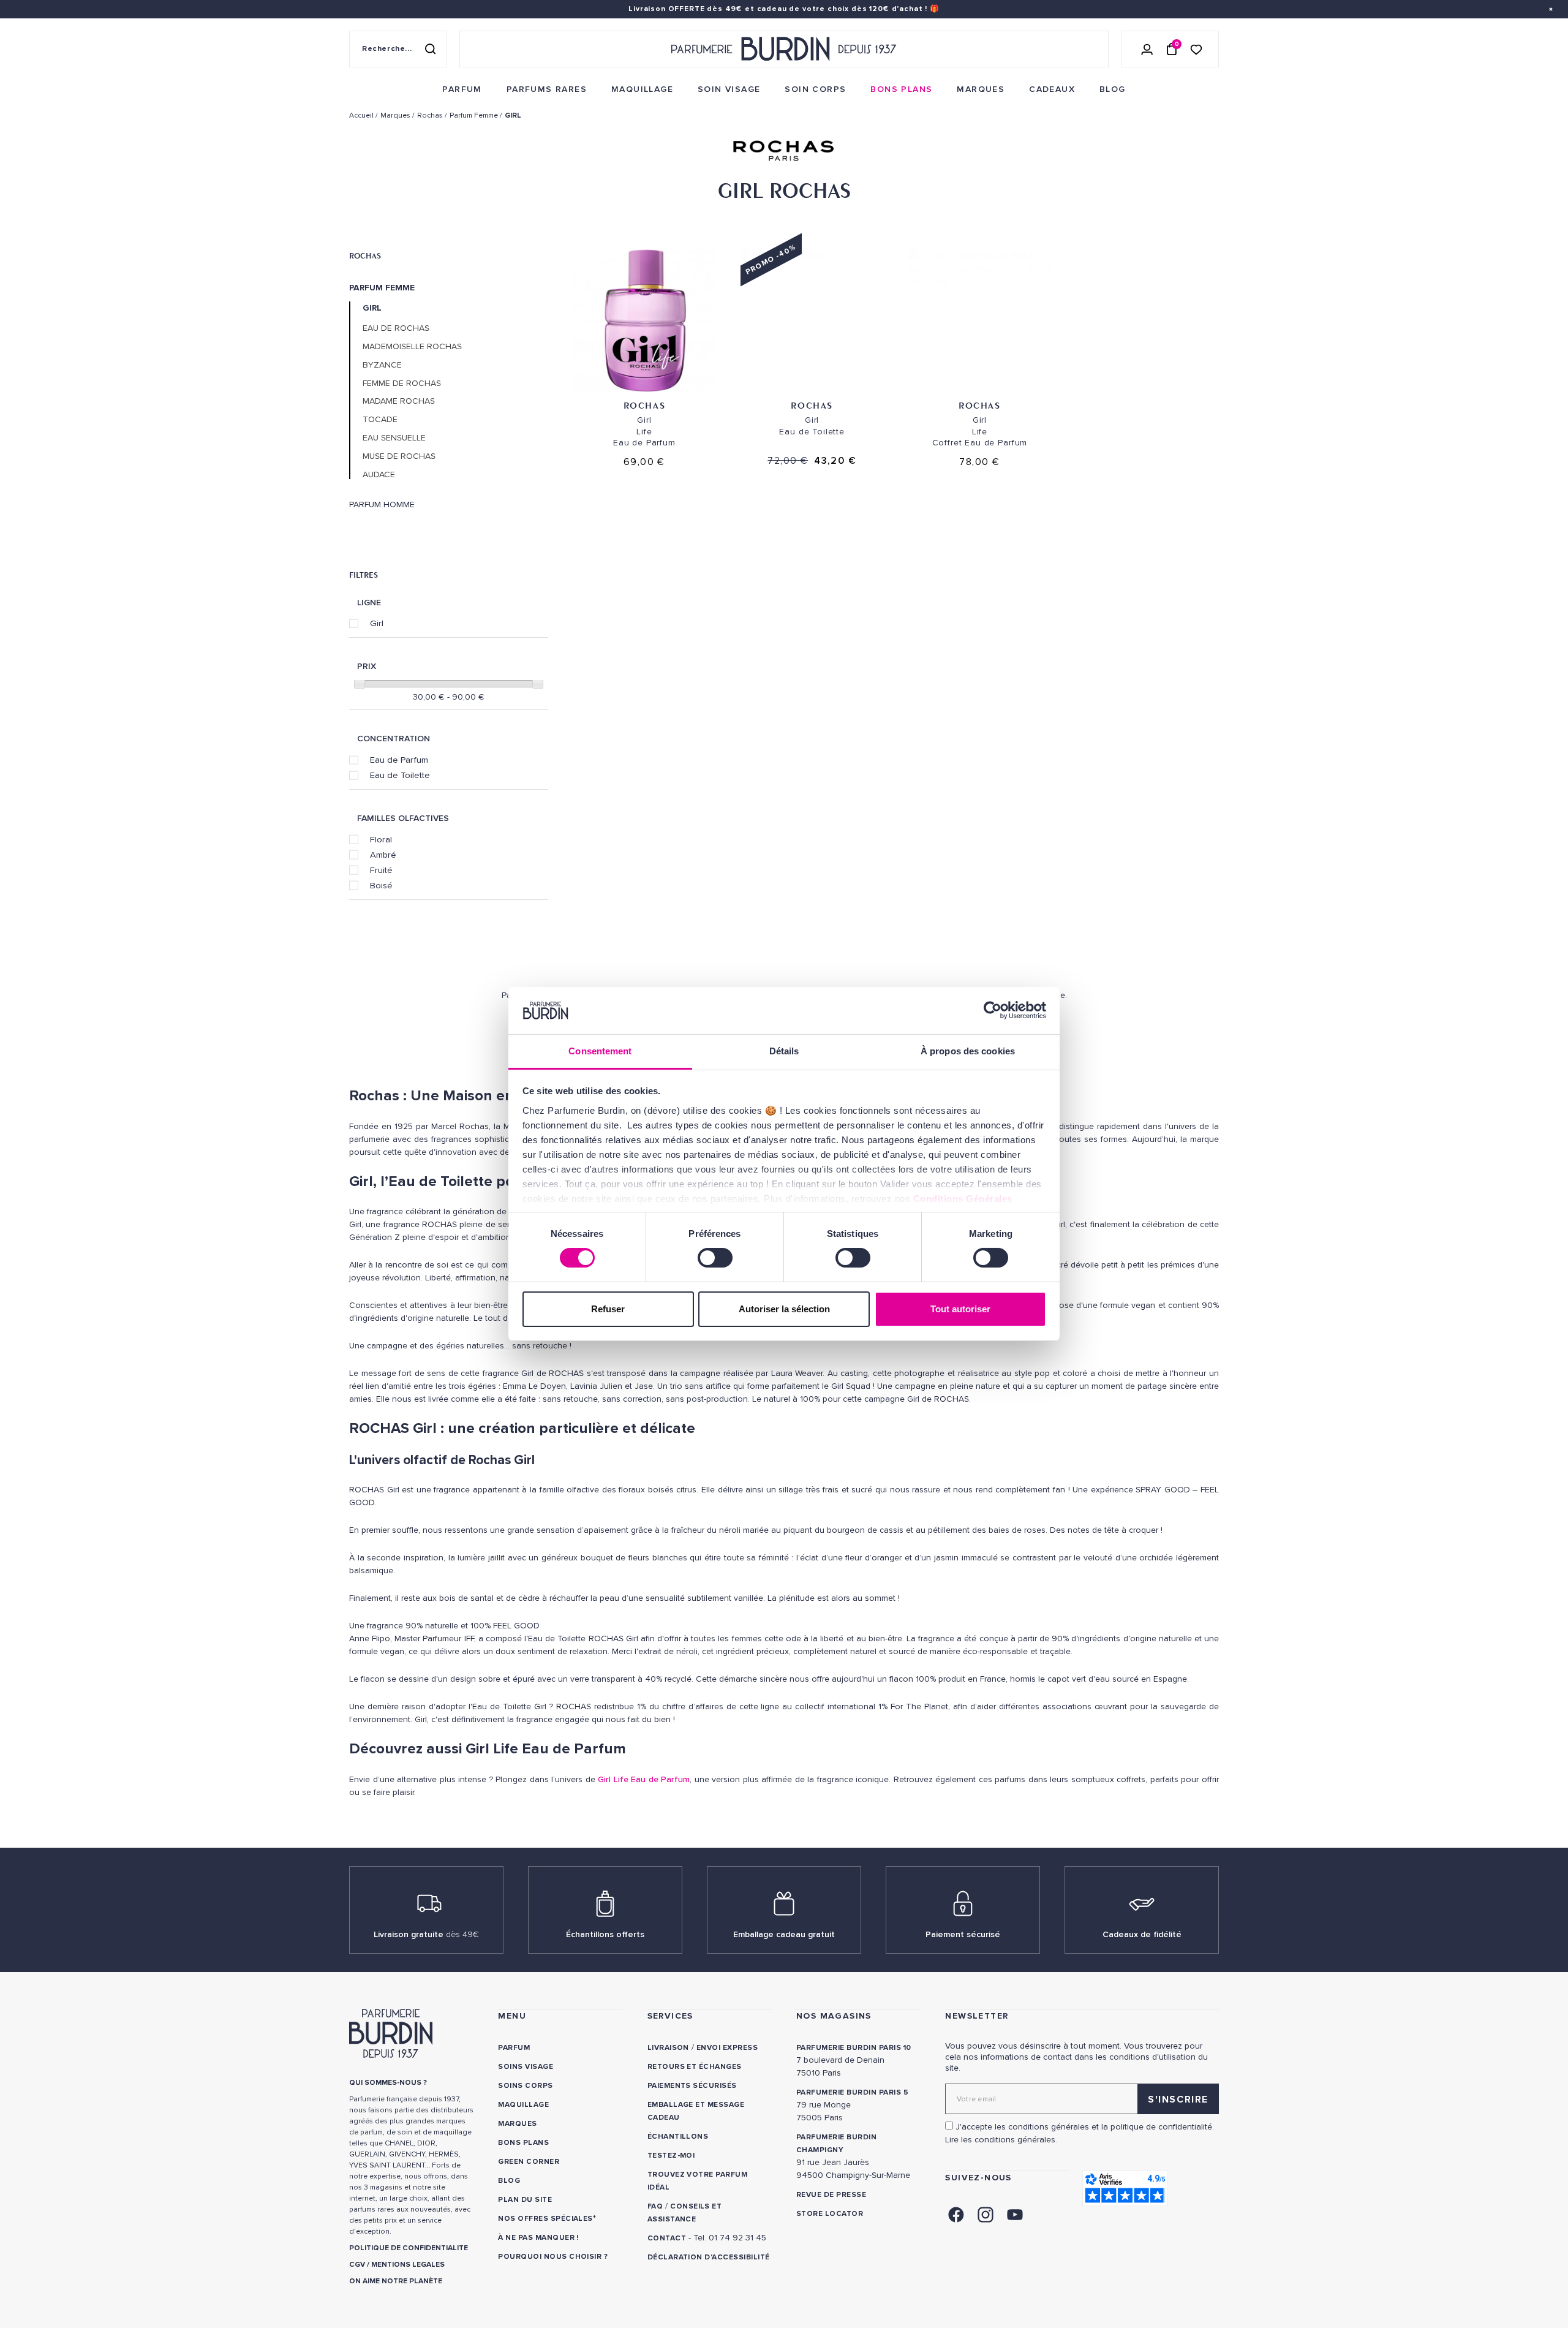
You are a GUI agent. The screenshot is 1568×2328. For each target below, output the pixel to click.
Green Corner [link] (529, 2162)
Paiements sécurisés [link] (692, 2086)
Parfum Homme (382, 505)
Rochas (365, 255)
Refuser (608, 1309)
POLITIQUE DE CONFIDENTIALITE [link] (409, 2248)
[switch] (715, 1258)
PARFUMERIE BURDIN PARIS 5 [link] (852, 2092)
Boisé (381, 885)
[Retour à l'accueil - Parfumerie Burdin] (784, 49)
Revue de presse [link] (831, 2195)
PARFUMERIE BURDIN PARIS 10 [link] (854, 2048)
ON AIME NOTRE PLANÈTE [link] (396, 2281)
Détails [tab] (784, 1051)
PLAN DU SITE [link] (525, 2200)
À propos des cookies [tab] (968, 1051)
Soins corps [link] (525, 2086)
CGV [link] (357, 2265)
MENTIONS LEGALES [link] (408, 2265)
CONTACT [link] (667, 2238)
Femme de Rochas (402, 384)
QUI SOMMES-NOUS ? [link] (388, 2083)
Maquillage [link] (523, 2105)
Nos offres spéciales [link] (545, 2219)
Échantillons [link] (678, 2137)
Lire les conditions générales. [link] (1001, 2140)
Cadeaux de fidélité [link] (1142, 1934)
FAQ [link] (655, 2206)
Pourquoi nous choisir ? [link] (553, 2257)
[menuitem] (462, 89)
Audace (379, 475)
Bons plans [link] (523, 2143)
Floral (381, 839)
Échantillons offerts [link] (605, 1934)
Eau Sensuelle (394, 438)
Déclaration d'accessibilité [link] (709, 2257)
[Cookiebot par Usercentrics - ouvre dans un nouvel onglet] (993, 1010)
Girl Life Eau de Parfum (644, 1779)
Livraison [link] (668, 2048)
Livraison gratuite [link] (426, 1934)
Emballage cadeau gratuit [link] (784, 1934)
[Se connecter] (1147, 49)
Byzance (382, 365)
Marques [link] (517, 2124)
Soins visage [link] (526, 2067)
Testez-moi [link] (671, 2156)
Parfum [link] (514, 2048)
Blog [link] (509, 2181)
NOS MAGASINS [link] (834, 2016)
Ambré (383, 855)
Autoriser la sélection (784, 1309)
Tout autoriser (960, 1309)
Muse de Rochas (399, 456)
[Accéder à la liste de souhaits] (1196, 49)
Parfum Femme (382, 288)
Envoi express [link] (727, 2048)
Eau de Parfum (399, 760)
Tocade (380, 420)
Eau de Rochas (396, 328)
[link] (462, 89)
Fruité (381, 870)
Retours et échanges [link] (695, 2067)
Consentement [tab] (600, 1051)
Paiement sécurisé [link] (963, 1934)
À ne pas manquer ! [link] (538, 2238)
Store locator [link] (830, 2214)
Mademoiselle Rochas (412, 347)
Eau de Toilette (400, 775)
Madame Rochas (399, 401)
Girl (377, 623)
